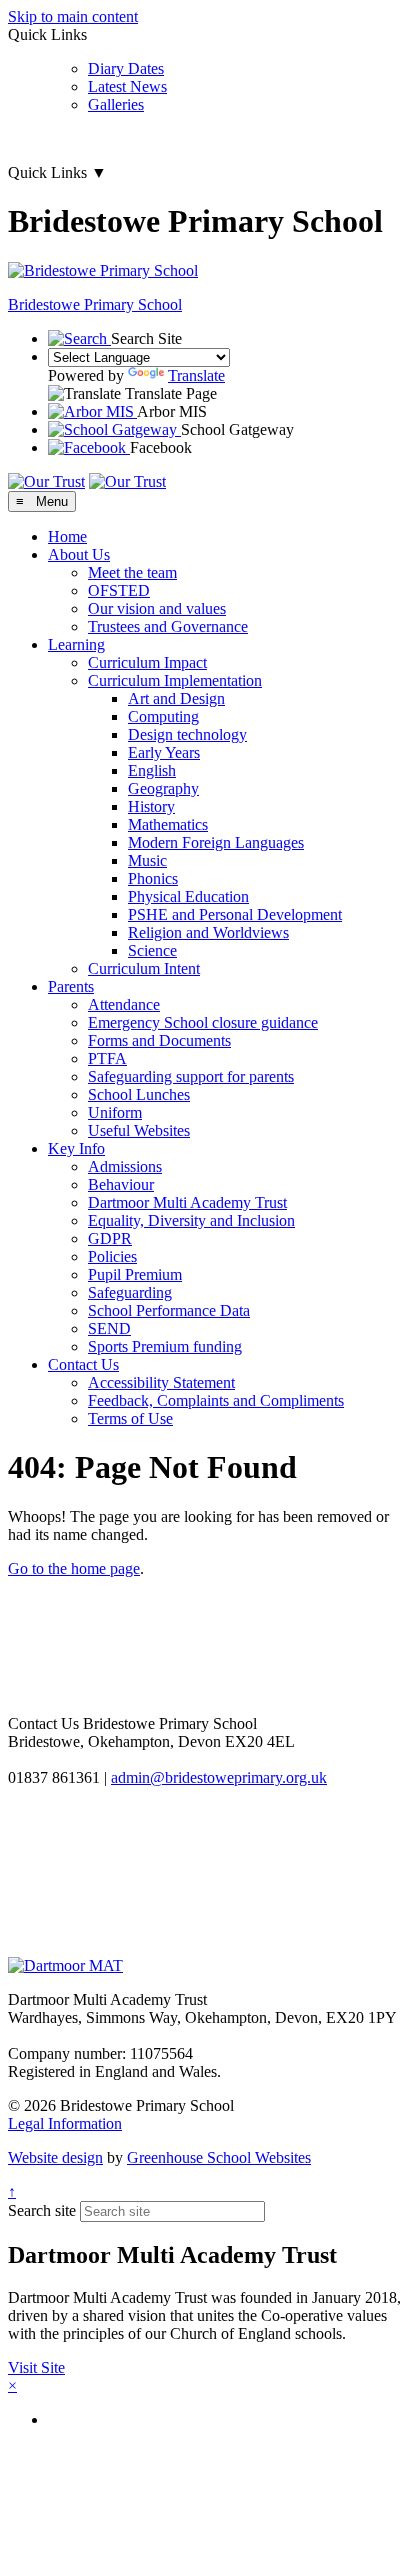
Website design (55, 2157)
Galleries (116, 104)
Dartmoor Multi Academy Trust (187, 1202)
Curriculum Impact (147, 662)
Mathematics (168, 824)
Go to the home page (74, 1568)
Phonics (153, 878)
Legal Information (65, 2123)
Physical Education (188, 896)
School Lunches (139, 1094)
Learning (76, 644)
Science (152, 950)
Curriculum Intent (144, 968)
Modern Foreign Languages (216, 842)
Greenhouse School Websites (219, 2157)
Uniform (115, 1112)
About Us (79, 554)
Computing (163, 716)
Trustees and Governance (168, 626)
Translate (196, 375)
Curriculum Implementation (175, 680)
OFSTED (119, 590)
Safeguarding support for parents (191, 1076)
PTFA (107, 1058)
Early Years (164, 752)
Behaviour (121, 1184)
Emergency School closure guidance (203, 1022)
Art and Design (176, 698)
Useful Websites (139, 1130)
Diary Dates (126, 68)
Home (67, 536)
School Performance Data (169, 1310)
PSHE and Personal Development (235, 914)
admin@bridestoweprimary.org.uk (219, 1777)
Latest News (127, 86)
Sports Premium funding (165, 1346)
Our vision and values (157, 608)
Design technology (187, 734)
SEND (109, 1328)
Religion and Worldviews (208, 932)
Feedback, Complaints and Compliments (216, 1400)
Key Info (76, 1148)
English (152, 770)
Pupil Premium (135, 1274)
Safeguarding (130, 1292)
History (151, 806)
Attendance (124, 1004)
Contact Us (83, 1364)
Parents (71, 986)
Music (147, 860)
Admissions (125, 1166)
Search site (42, 2210)
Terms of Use (130, 1418)
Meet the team (132, 572)
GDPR (110, 1238)
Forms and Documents (159, 1040)
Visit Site (36, 2367)
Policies (112, 1256)
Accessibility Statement (161, 1382)
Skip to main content (73, 16)
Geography (163, 788)
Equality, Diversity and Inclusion (191, 1220)
